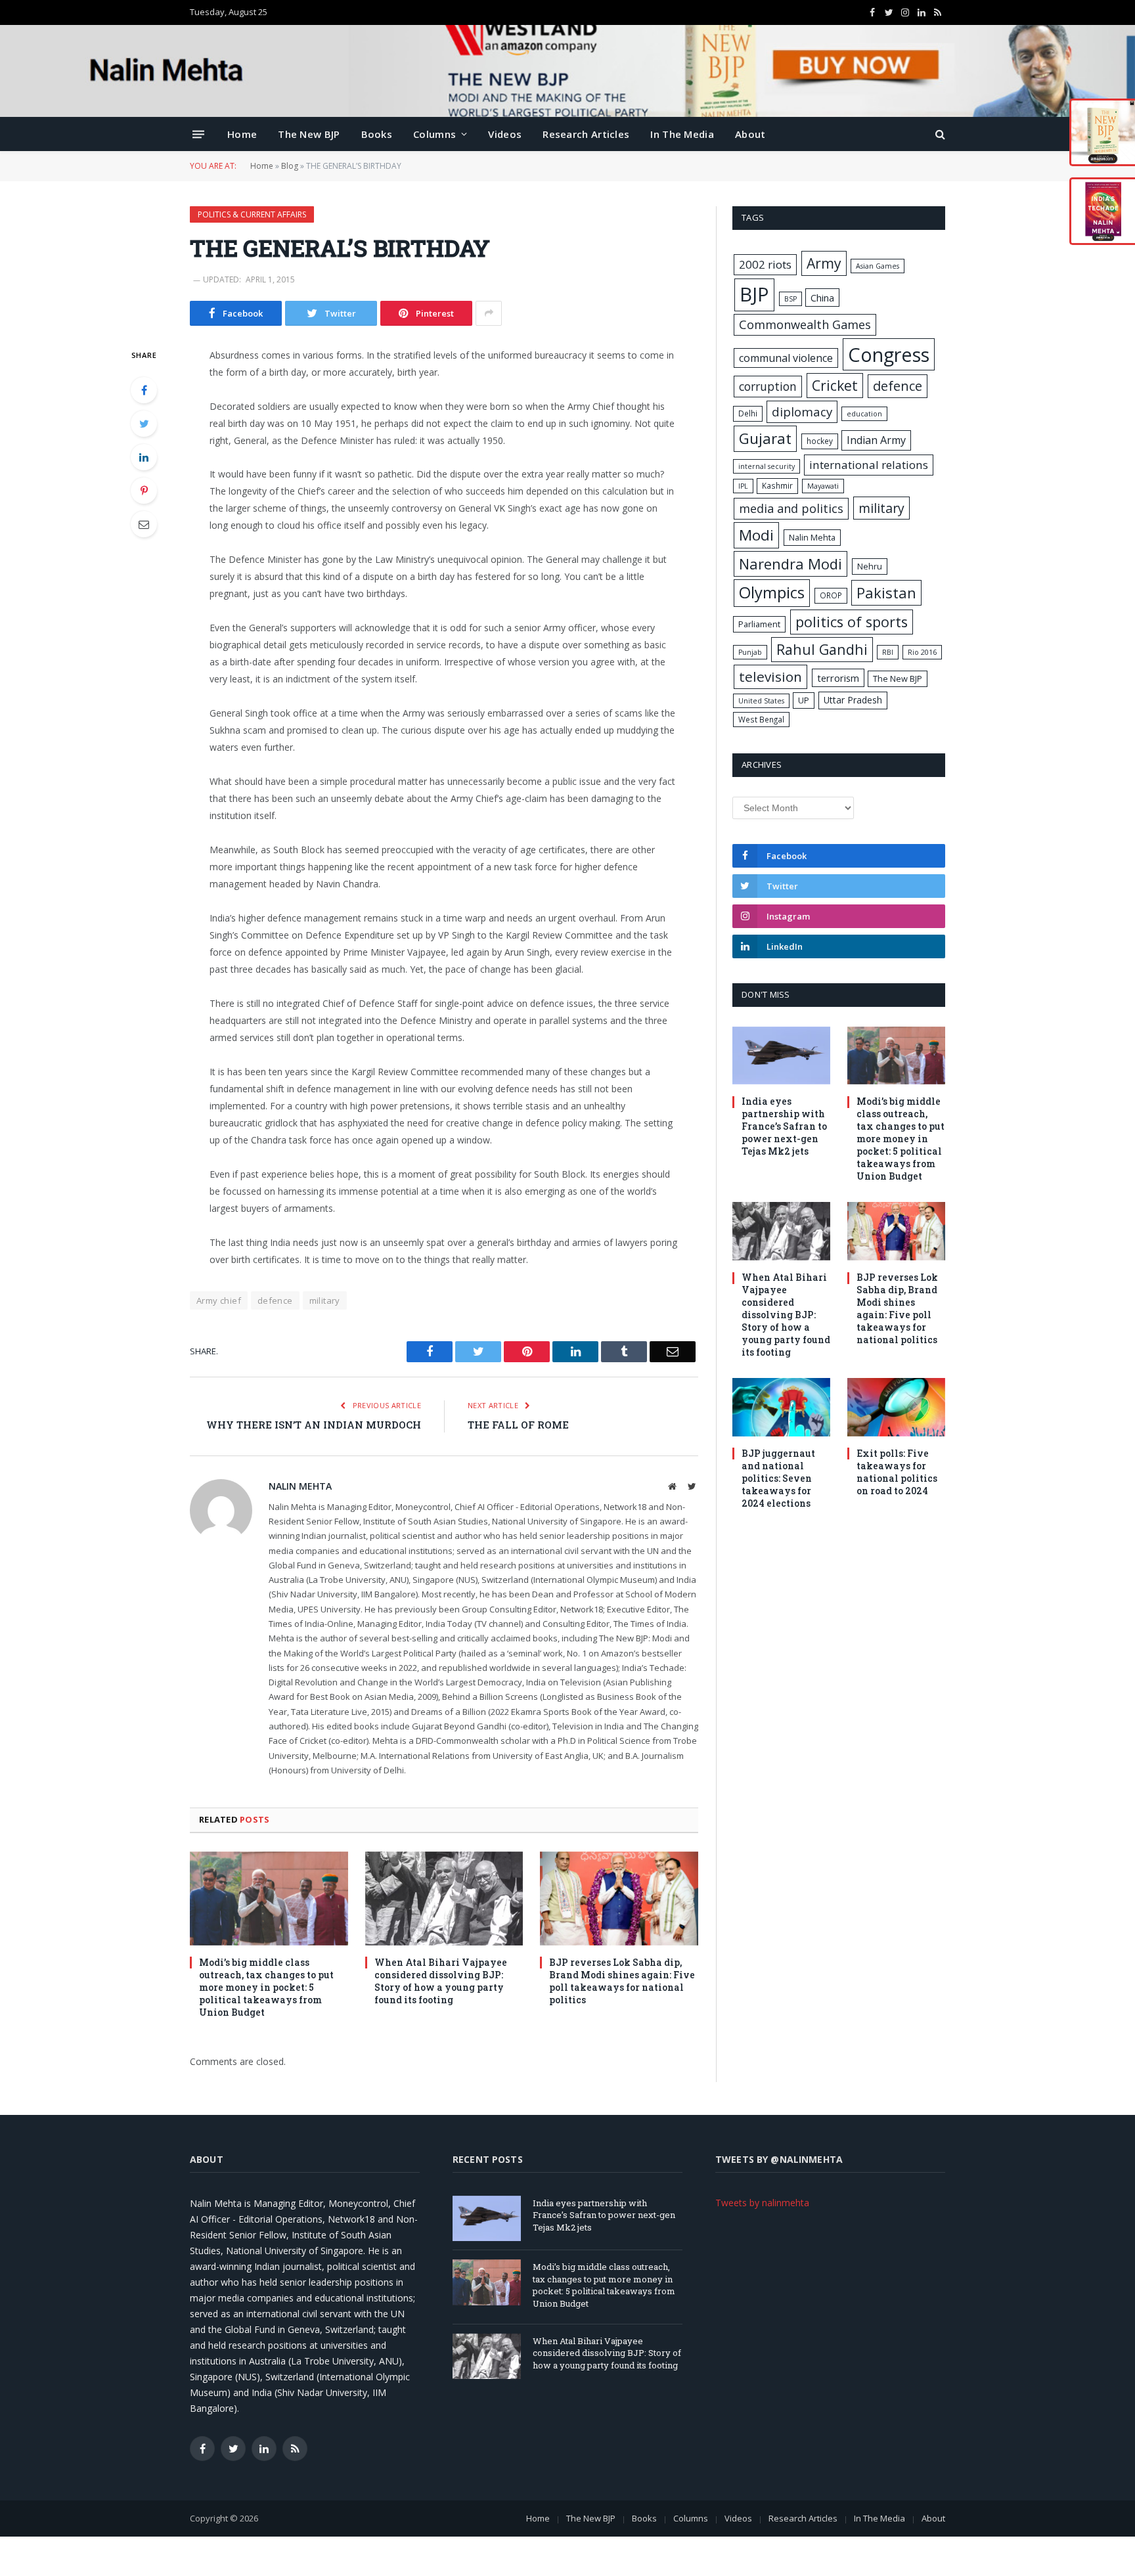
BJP (754, 294)
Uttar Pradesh (853, 700)
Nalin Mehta (300, 1486)
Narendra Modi (790, 564)
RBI (888, 652)
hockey (820, 441)
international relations (869, 465)
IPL (743, 486)
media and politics (791, 508)
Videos (505, 134)
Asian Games (878, 266)
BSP (790, 299)
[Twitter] (144, 424)
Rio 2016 (922, 652)
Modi (756, 535)
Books (377, 134)
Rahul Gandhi (822, 649)
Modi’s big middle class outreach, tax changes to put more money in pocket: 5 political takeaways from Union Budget (266, 1987)
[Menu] (198, 134)
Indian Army (876, 440)
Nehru (870, 566)
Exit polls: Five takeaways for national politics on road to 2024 (897, 1472)
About (750, 134)
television (770, 677)
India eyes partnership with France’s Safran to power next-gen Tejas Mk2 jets (784, 1126)
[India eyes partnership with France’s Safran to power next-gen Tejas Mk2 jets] (781, 1056)
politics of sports (852, 622)
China (822, 298)
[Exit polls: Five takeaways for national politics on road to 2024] (896, 1407)
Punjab (750, 652)
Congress (889, 354)
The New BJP (309, 134)
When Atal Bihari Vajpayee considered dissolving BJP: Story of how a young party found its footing (441, 1981)
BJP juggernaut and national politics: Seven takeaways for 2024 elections (778, 1478)
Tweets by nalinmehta (762, 2203)
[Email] (144, 524)
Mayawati (823, 486)
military (325, 1300)
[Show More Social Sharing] (489, 313)
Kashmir (777, 485)
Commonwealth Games (805, 324)
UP (804, 700)
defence (275, 1300)
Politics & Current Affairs (252, 214)
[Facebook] (144, 390)
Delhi (748, 413)
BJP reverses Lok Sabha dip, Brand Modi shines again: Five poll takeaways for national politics (622, 1981)
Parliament (759, 624)
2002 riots (765, 264)
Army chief (219, 1300)
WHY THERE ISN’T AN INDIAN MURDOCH (314, 1425)
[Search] (939, 134)
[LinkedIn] (144, 457)
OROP (831, 595)
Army (824, 263)
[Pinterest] (144, 491)
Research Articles (586, 134)
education (864, 414)
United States (761, 701)
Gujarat (765, 438)
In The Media (682, 134)
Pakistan (886, 592)
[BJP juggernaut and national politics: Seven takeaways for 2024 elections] (781, 1407)
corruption (768, 386)
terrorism (838, 678)
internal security (767, 466)
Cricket (835, 385)
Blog (290, 166)
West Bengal (761, 719)
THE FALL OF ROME (518, 1425)
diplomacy (802, 412)
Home (242, 134)
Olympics (772, 592)
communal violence (786, 358)
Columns (434, 134)
